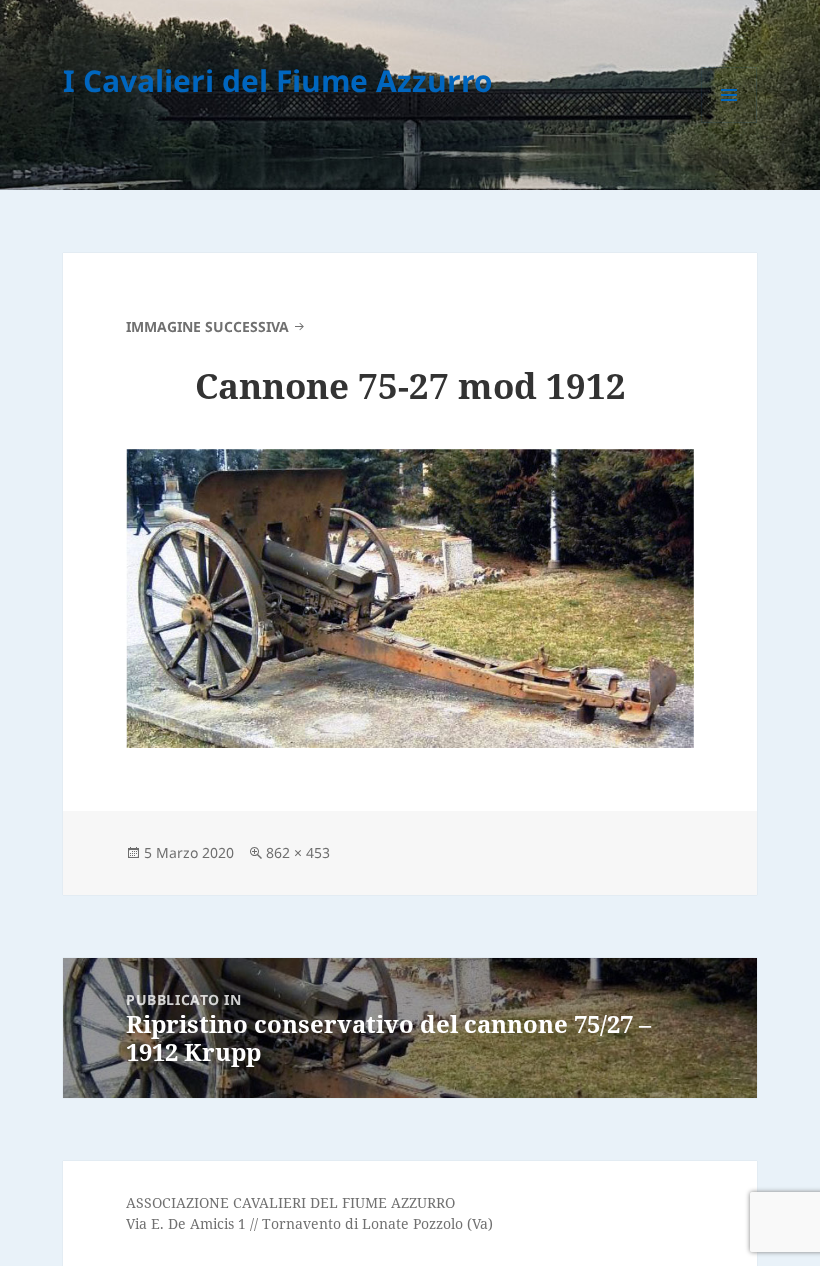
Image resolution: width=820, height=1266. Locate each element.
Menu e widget (729, 122)
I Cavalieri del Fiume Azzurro (278, 80)
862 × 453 (298, 852)
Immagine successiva (207, 326)
